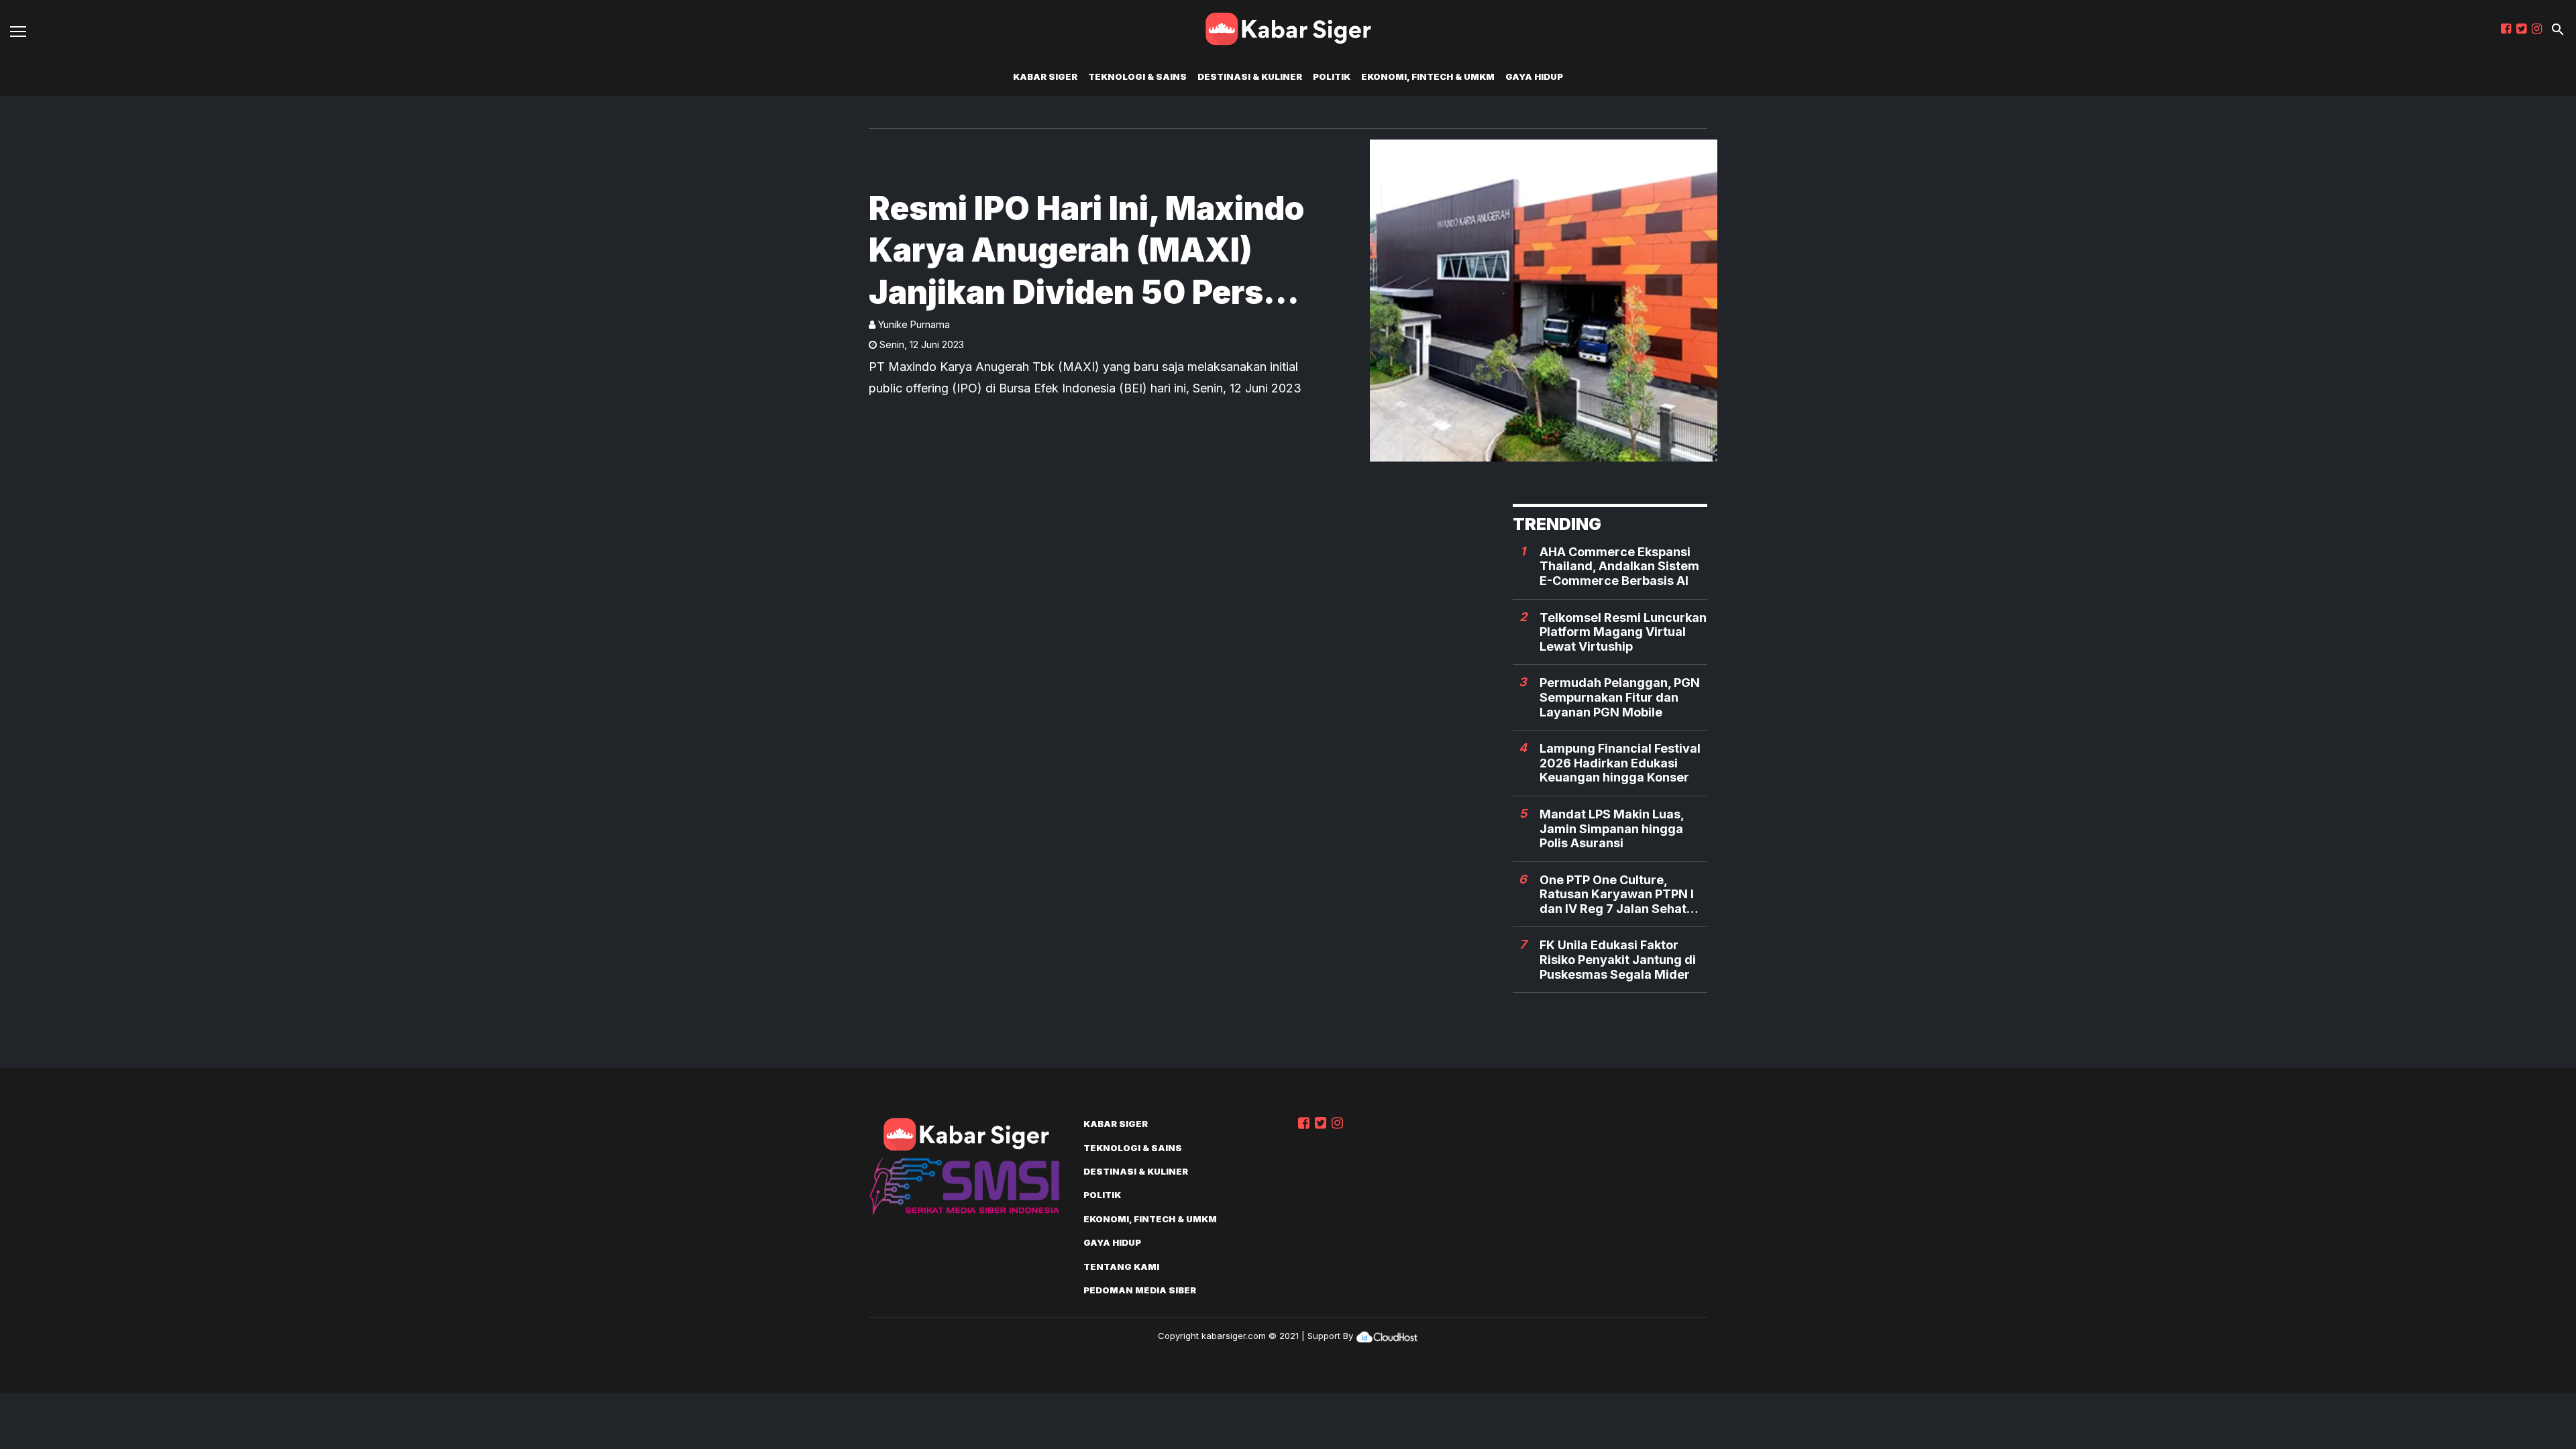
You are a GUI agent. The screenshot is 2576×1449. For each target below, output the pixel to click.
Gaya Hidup (1534, 76)
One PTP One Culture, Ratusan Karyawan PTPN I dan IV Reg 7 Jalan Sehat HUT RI (1617, 895)
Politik (1332, 76)
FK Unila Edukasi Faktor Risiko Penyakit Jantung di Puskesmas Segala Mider (1618, 959)
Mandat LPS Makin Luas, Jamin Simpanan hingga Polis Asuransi (1612, 828)
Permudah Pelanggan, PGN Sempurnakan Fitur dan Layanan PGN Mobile (1620, 697)
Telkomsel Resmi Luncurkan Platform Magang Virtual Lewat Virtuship (1623, 632)
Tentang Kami (1121, 1267)
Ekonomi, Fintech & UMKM (1428, 76)
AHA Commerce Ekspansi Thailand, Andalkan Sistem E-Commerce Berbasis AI (1619, 566)
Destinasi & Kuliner (1250, 76)
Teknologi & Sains (1137, 76)
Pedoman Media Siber (1140, 1290)
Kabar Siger (1045, 76)
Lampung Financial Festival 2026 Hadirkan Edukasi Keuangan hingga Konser (1620, 763)
